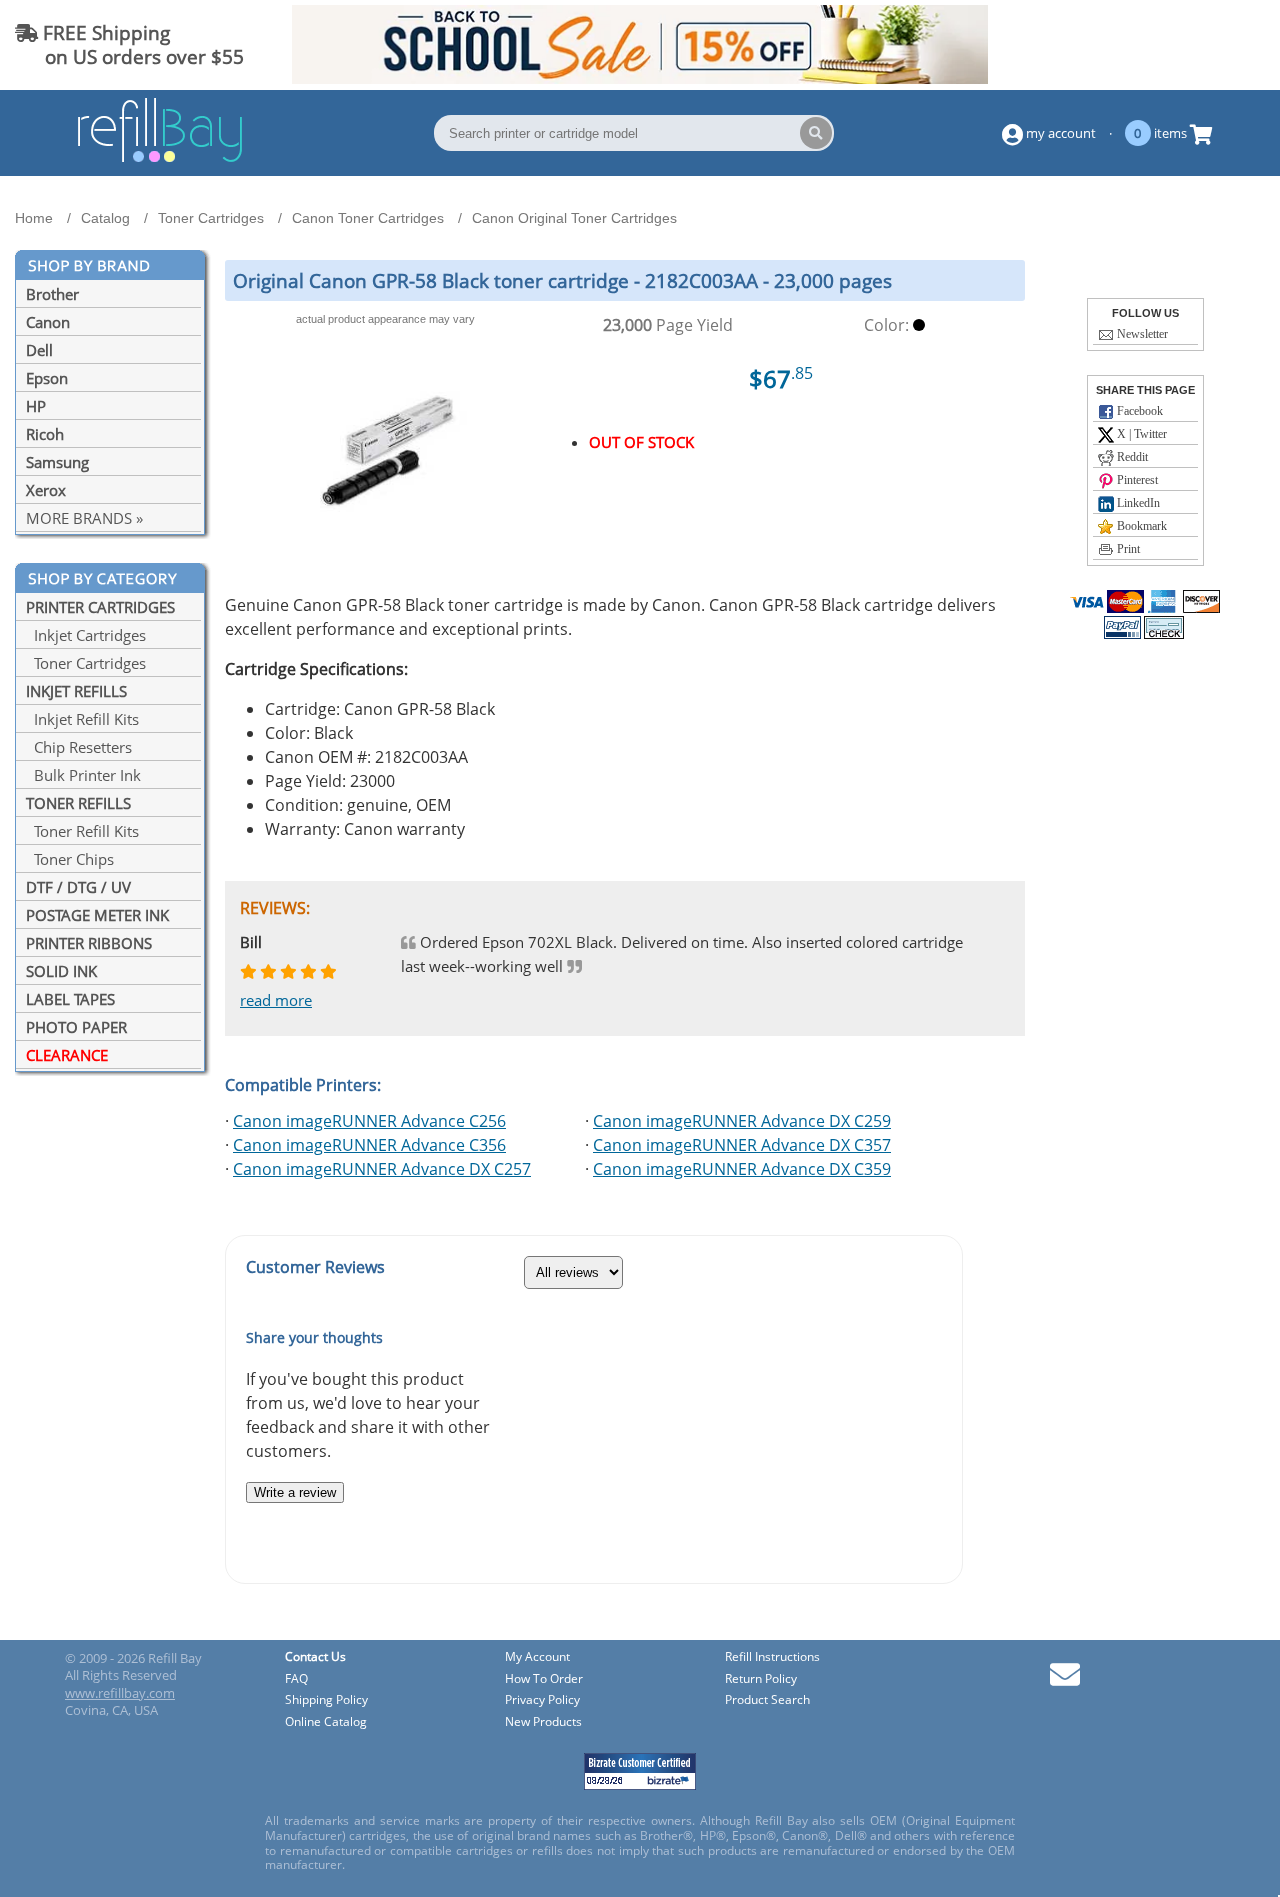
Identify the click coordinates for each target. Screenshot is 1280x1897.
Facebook (1138, 411)
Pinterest (1136, 480)
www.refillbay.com (120, 1693)
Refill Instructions (772, 1657)
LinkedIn (1137, 503)
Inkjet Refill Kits (82, 719)
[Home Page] (160, 159)
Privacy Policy (542, 1700)
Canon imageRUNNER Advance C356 (369, 1145)
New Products (543, 1722)
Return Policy (761, 1679)
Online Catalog (326, 1722)
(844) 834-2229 (1193, 44)
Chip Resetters (79, 747)
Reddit (1131, 457)
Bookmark (1140, 526)
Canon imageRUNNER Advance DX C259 (742, 1121)
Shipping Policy (326, 1700)
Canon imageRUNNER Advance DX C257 (382, 1169)
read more (276, 1000)
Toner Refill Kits (82, 831)
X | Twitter (1140, 434)
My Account (537, 1657)
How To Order (544, 1679)
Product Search (767, 1700)
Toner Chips (70, 859)
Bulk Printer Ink (83, 775)
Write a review (295, 1492)
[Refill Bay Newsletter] (1065, 1681)
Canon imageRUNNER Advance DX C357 (742, 1145)
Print (1127, 549)
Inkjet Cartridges (86, 635)
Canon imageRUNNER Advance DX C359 (742, 1169)
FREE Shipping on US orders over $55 (129, 44)
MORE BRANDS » (84, 518)
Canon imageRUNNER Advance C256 (369, 1121)
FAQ (296, 1679)
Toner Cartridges (86, 663)
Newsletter (1141, 334)
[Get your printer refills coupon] (639, 78)
